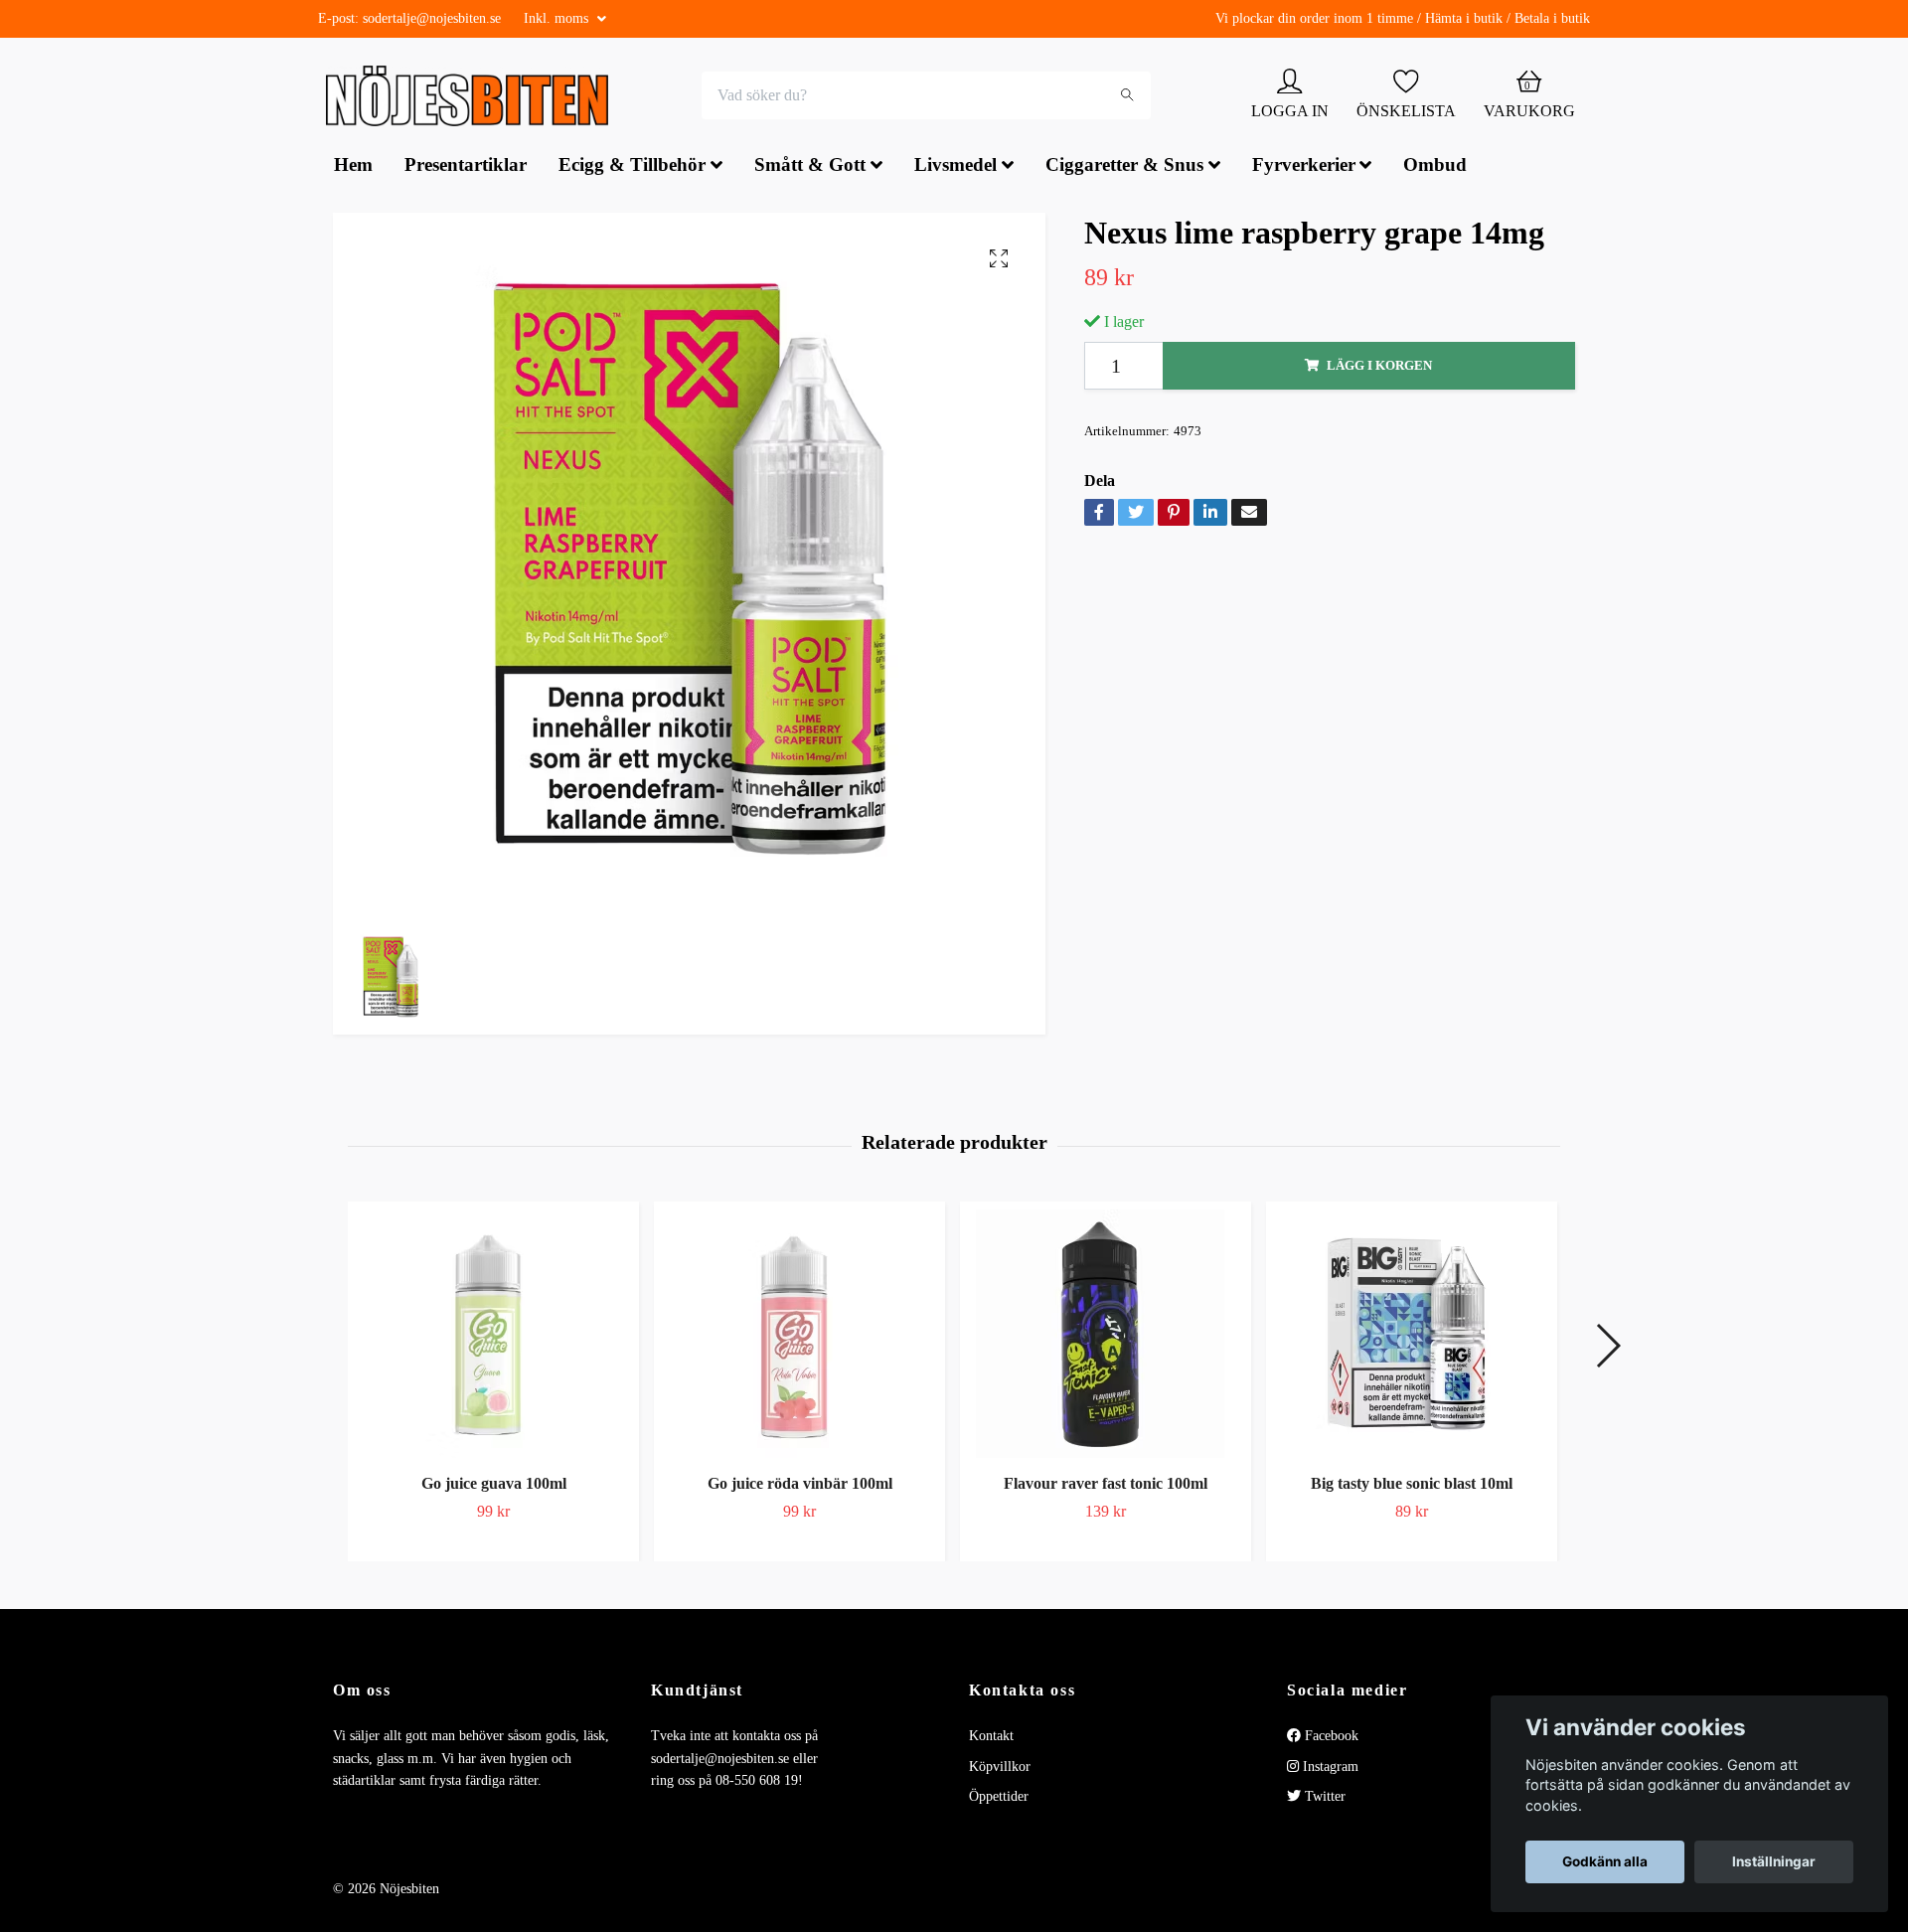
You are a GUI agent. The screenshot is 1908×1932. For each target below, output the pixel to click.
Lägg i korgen (1379, 368)
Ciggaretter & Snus (1124, 167)
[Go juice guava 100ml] (493, 1336)
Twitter (1323, 1798)
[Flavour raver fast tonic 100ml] (1106, 1336)
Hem (353, 167)
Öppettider (999, 1798)
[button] (1607, 1348)
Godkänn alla (1605, 1861)
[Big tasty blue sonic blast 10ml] (1412, 1336)
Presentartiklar (466, 167)
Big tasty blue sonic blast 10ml (1412, 1485)
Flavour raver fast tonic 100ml (1106, 1485)
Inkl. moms (558, 18)
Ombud (1435, 167)
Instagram (1329, 1769)
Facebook (1330, 1738)
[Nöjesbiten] (473, 97)
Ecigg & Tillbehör (632, 167)
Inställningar (1774, 1861)
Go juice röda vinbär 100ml (800, 1485)
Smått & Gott (810, 167)
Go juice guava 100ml (494, 1485)
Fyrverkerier (1304, 167)
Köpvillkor (1000, 1769)
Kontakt (991, 1738)
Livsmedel (955, 167)
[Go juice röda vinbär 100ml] (799, 1336)
